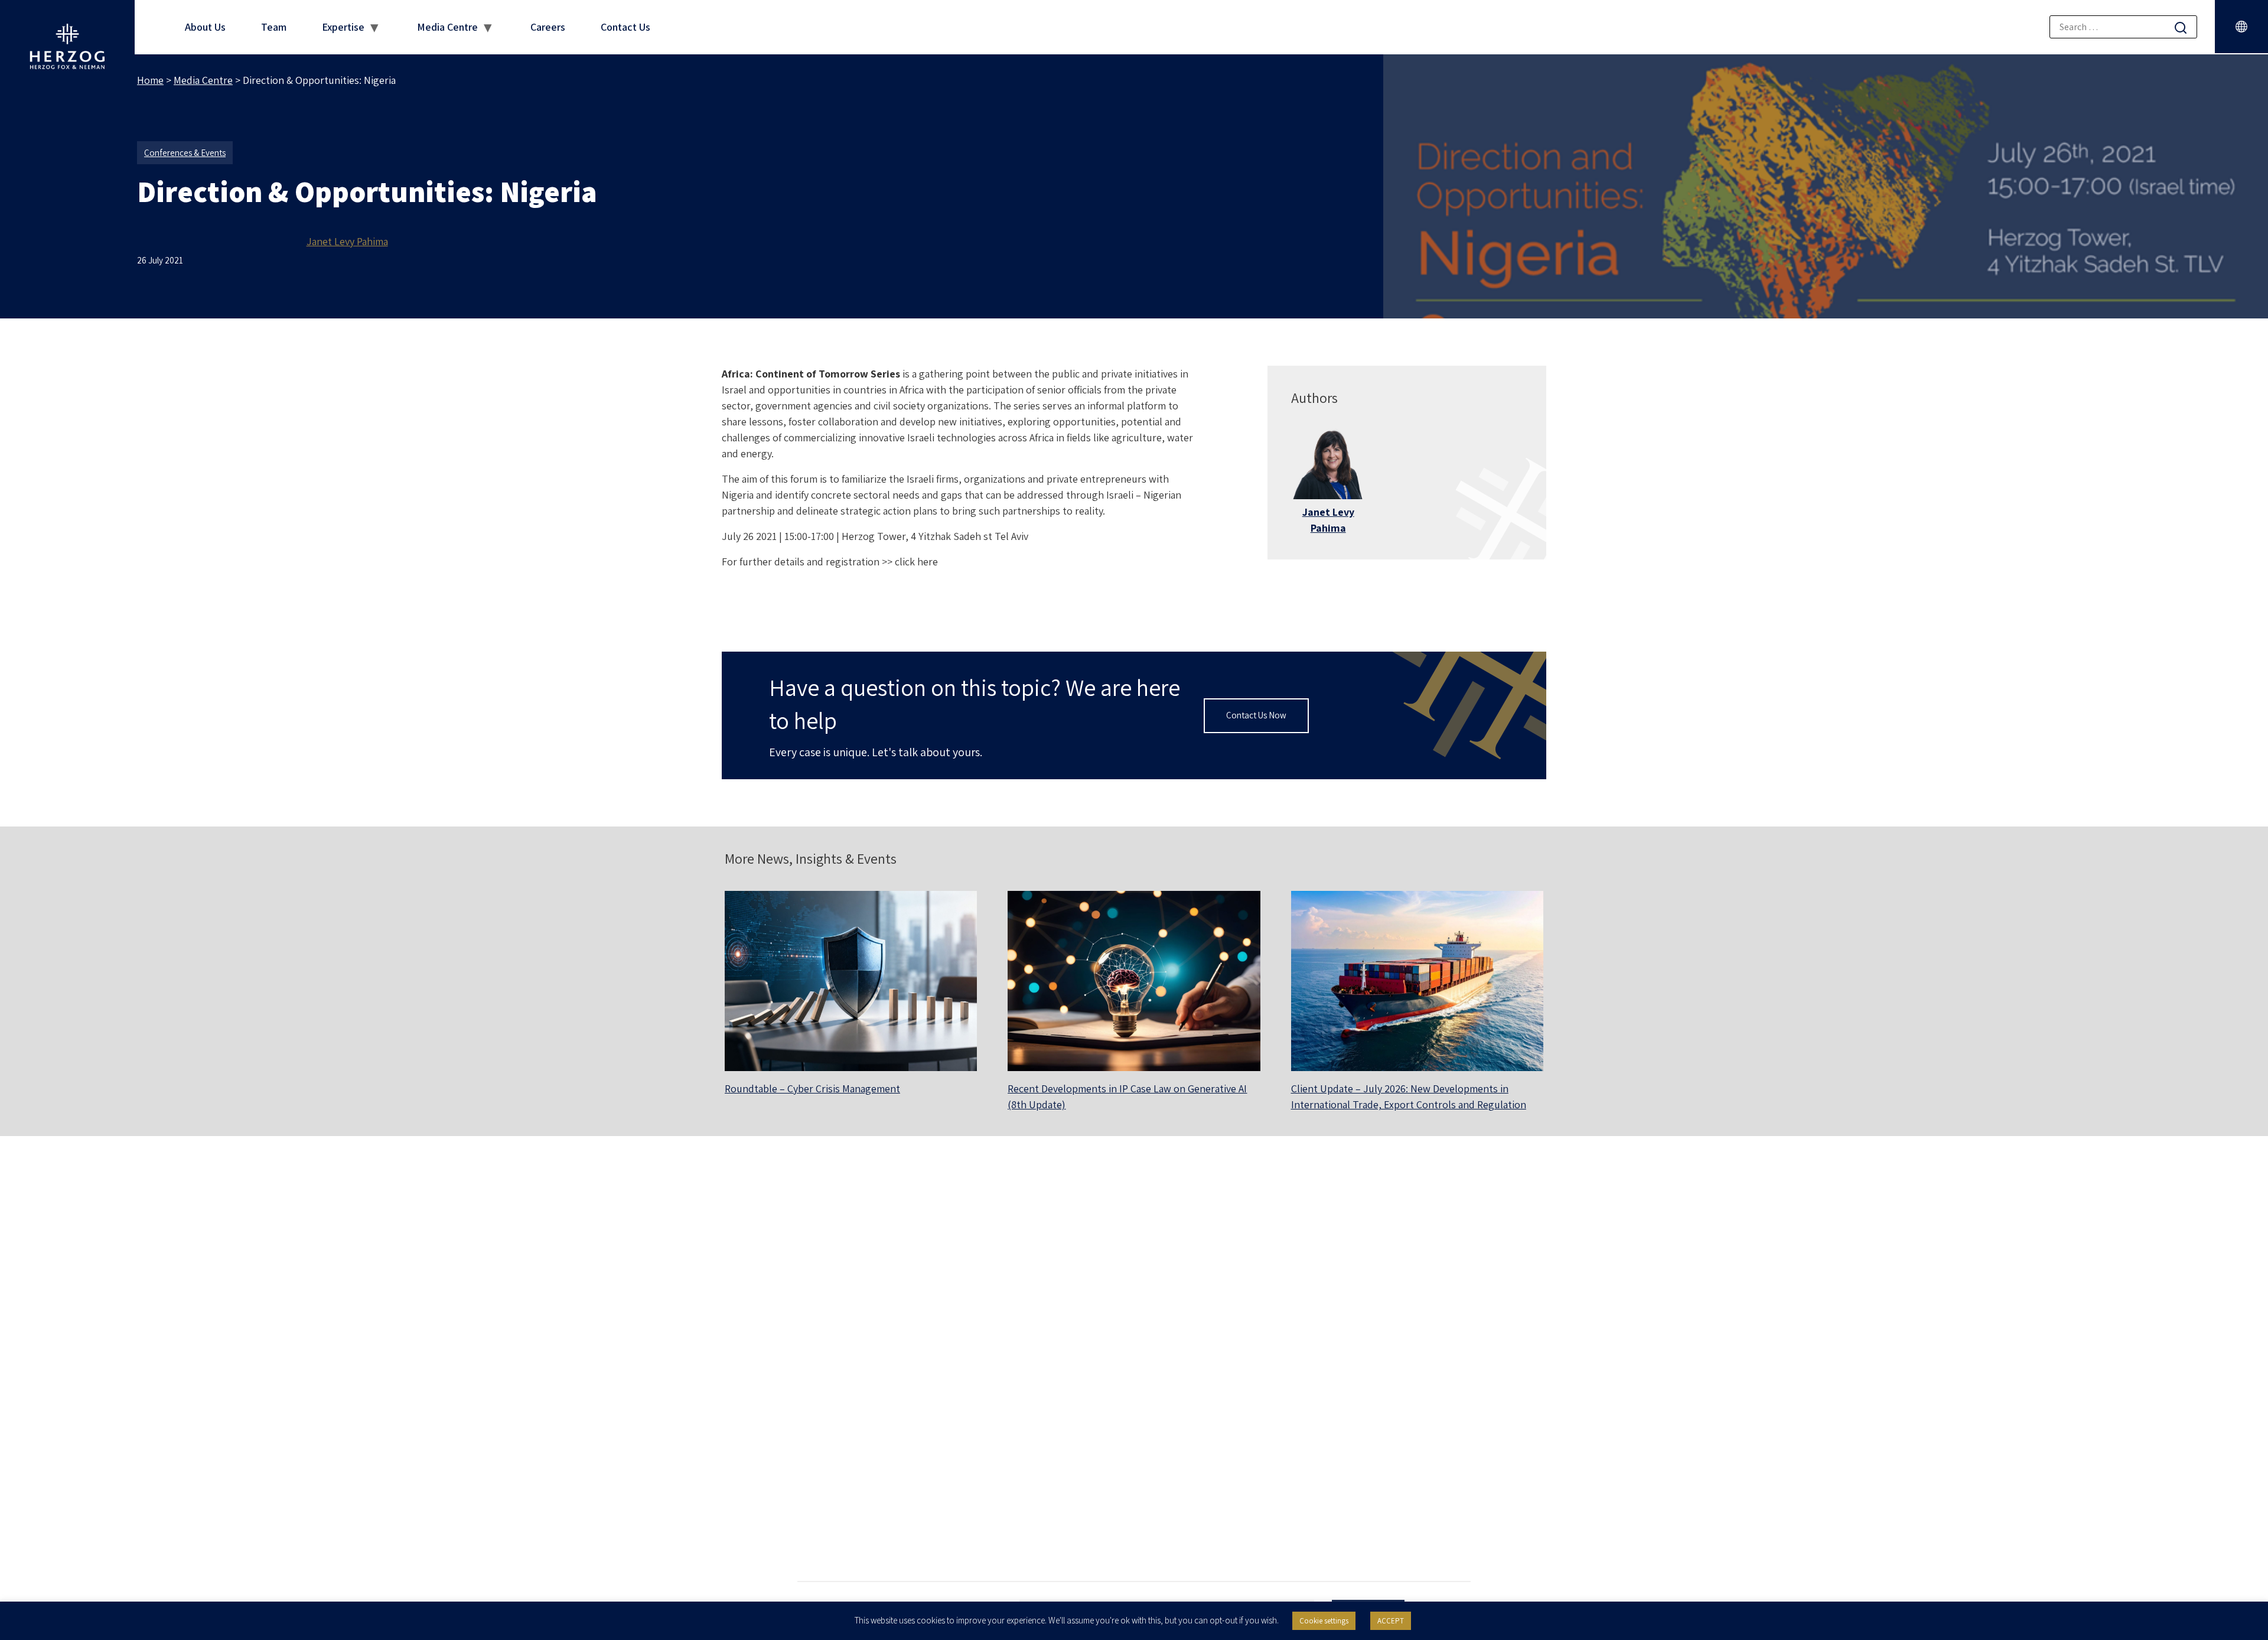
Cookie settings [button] (1324, 1621)
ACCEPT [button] (1391, 1621)
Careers (548, 27)
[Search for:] (2123, 27)
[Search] (2181, 27)
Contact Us (625, 27)
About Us (205, 27)
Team (274, 27)
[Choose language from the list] (2241, 27)
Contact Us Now (1256, 715)
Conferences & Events (185, 153)
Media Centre (447, 27)
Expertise (343, 27)
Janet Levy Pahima (347, 241)
